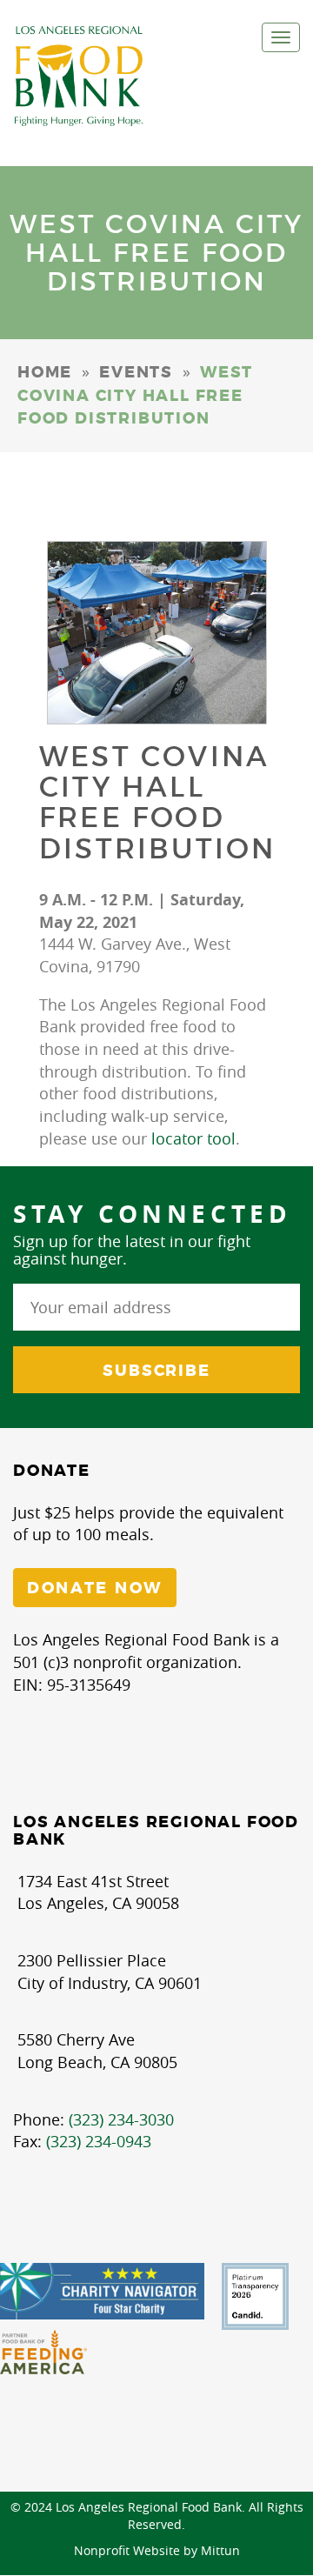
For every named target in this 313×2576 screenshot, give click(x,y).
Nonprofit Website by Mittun (157, 2550)
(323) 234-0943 (99, 2141)
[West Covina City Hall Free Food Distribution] (156, 633)
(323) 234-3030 (121, 2119)
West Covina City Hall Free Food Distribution (157, 803)
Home (45, 372)
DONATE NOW (95, 1588)
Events (136, 372)
